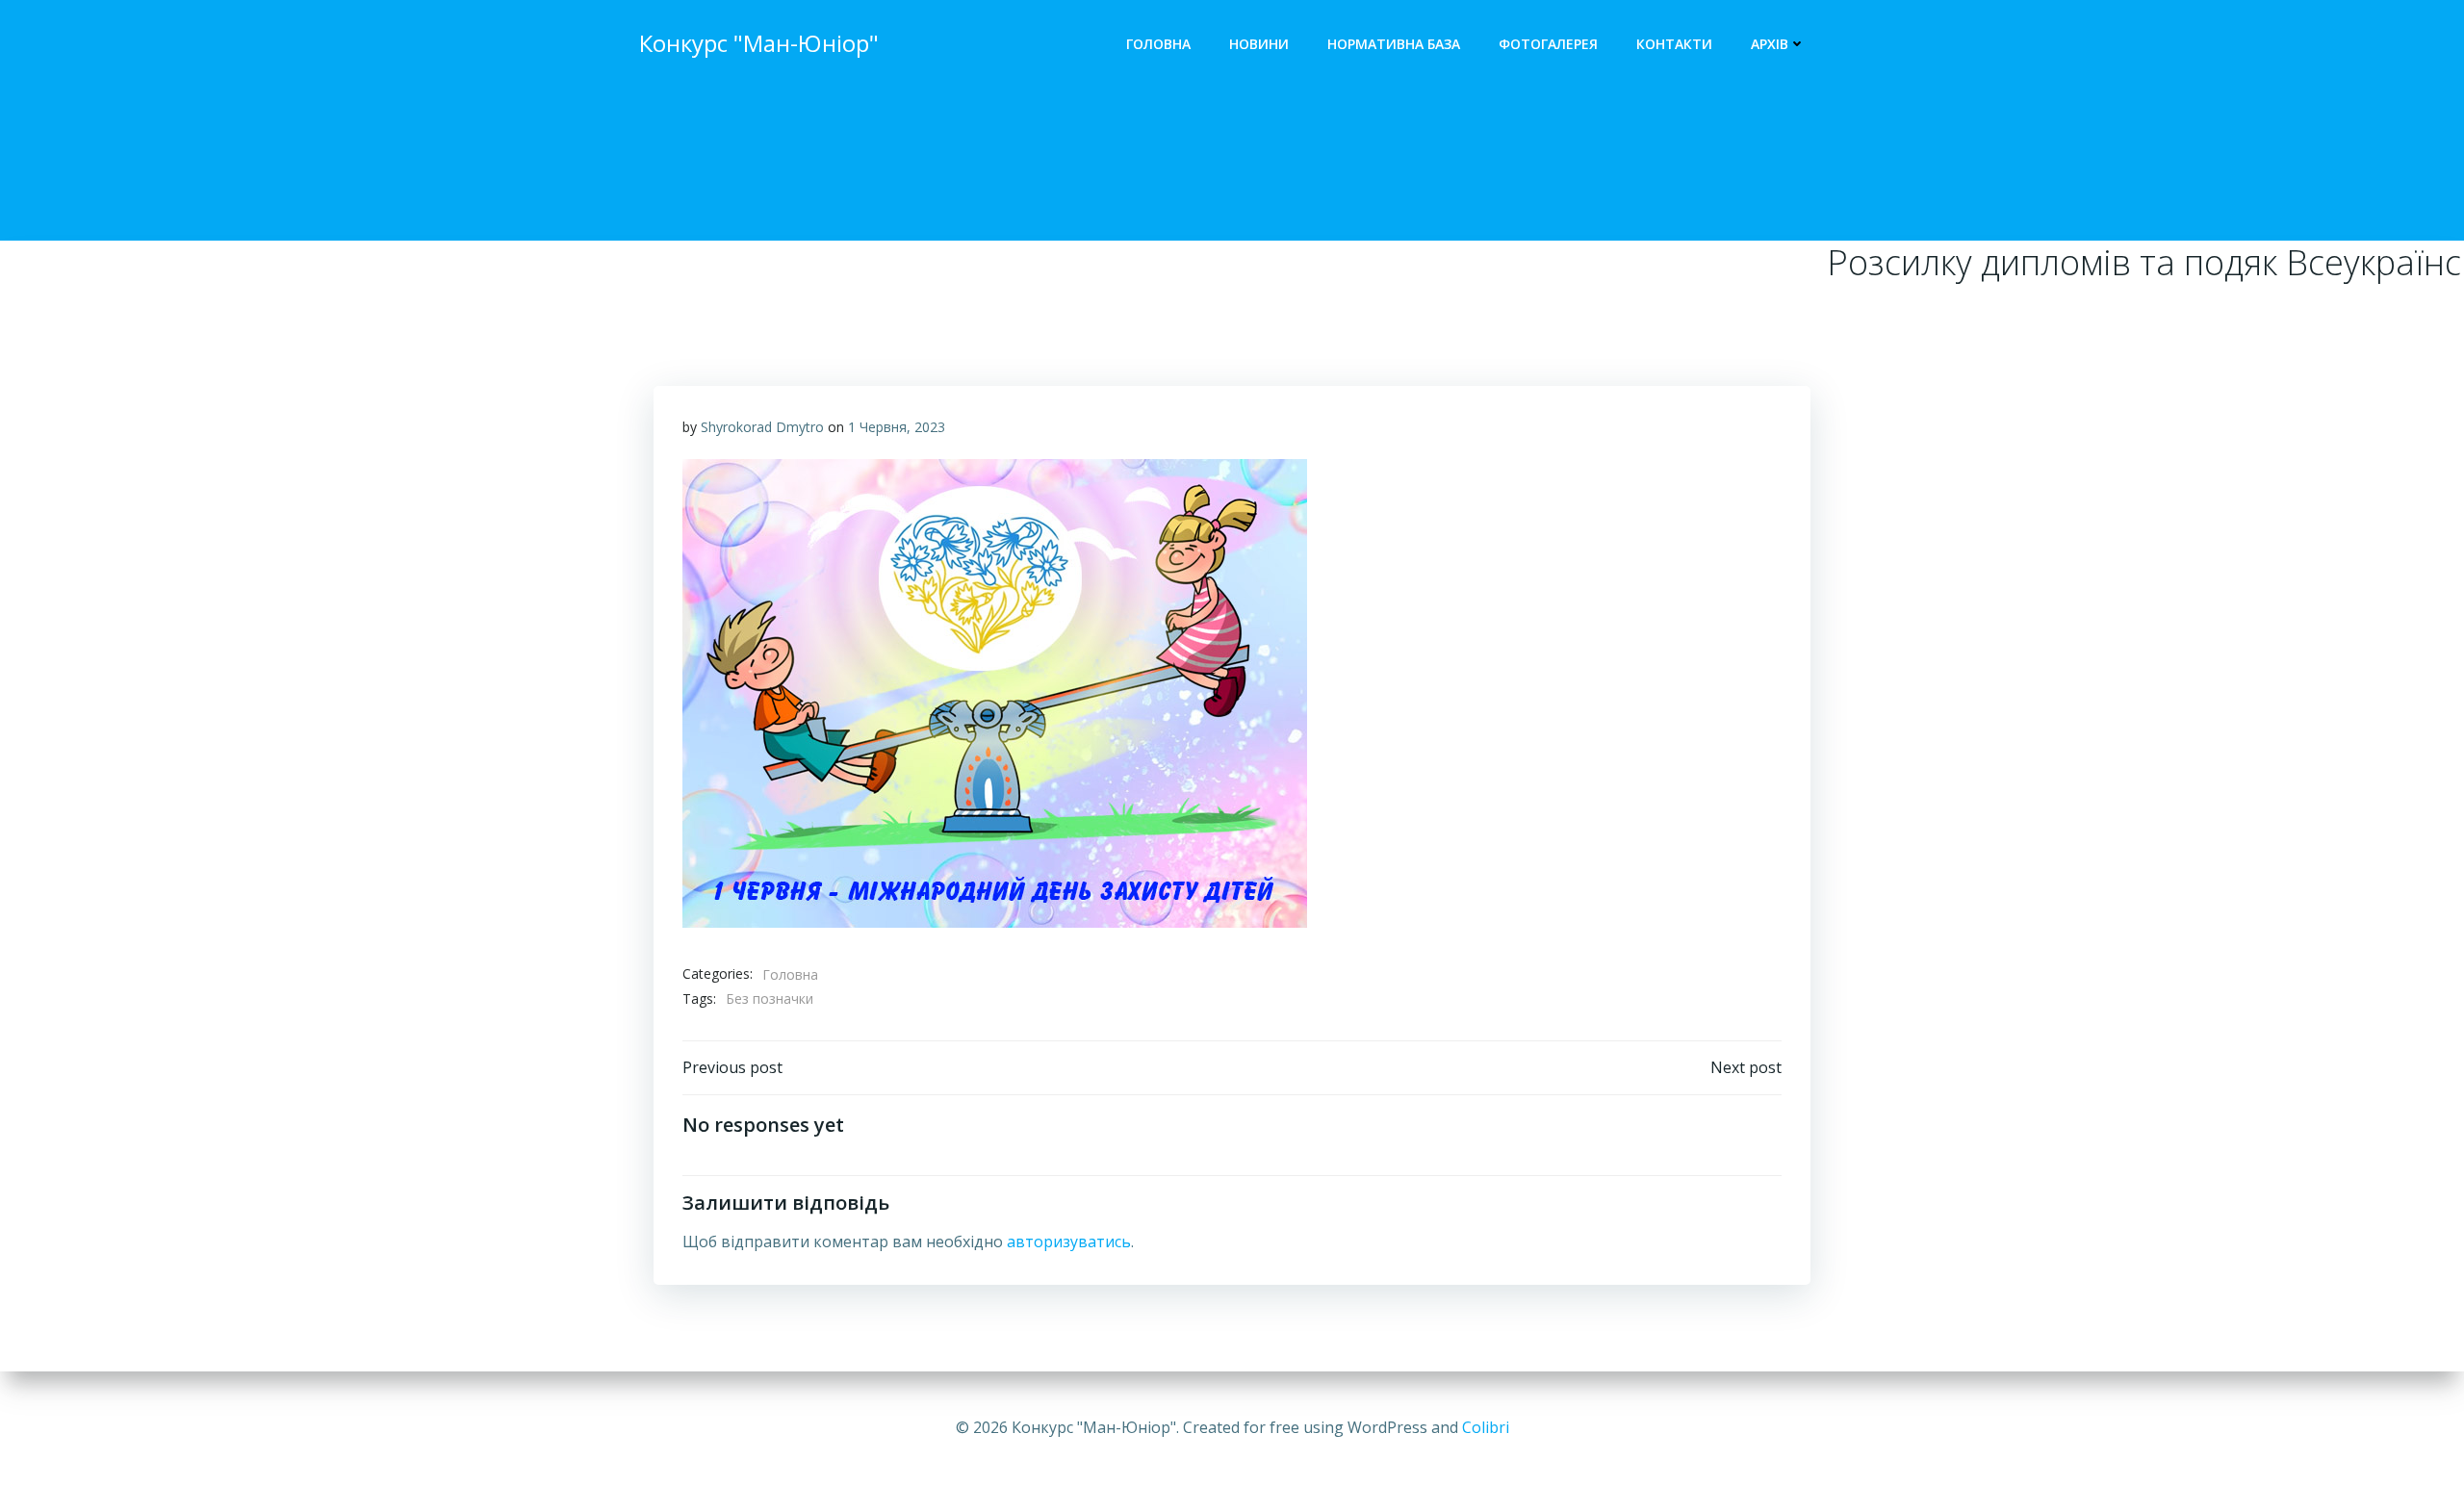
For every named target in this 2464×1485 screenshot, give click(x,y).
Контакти (1674, 44)
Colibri (1486, 1427)
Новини (1259, 44)
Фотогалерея (1548, 44)
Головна (1158, 44)
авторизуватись (1069, 1242)
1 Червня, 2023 (897, 427)
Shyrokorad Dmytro (762, 427)
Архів (1770, 44)
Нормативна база (1394, 44)
